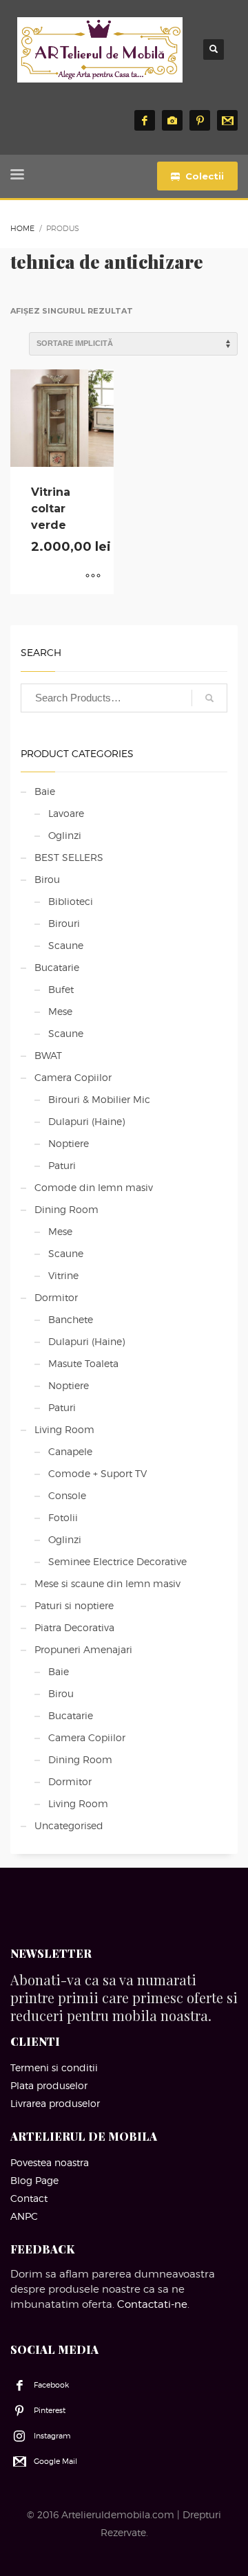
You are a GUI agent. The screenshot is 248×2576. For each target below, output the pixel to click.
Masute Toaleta (83, 1363)
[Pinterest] (200, 120)
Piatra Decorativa (74, 1627)
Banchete (71, 1319)
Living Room (64, 1429)
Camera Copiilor (73, 1077)
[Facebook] (145, 120)
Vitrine (63, 1275)
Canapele (70, 1451)
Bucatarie (57, 967)
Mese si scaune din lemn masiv (107, 1583)
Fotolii (63, 1517)
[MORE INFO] (93, 577)
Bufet (61, 989)
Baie (45, 791)
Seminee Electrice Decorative (117, 1561)
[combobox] (124, 698)
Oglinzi (65, 835)
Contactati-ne (152, 2304)
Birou (47, 879)
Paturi (62, 1165)
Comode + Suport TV (97, 1473)
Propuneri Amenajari (83, 1649)
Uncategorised (69, 1825)
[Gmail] (227, 120)
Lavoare (66, 813)
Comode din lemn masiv (94, 1187)
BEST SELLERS (69, 857)
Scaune (66, 945)
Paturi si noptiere (74, 1605)
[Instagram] (172, 120)
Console (67, 1495)
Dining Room (66, 1209)
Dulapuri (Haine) (86, 1121)
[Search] (209, 698)
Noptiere (69, 1143)
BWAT (48, 1055)
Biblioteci (71, 901)
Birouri (64, 923)
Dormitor (56, 1297)
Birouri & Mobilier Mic (99, 1099)
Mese (60, 1011)
